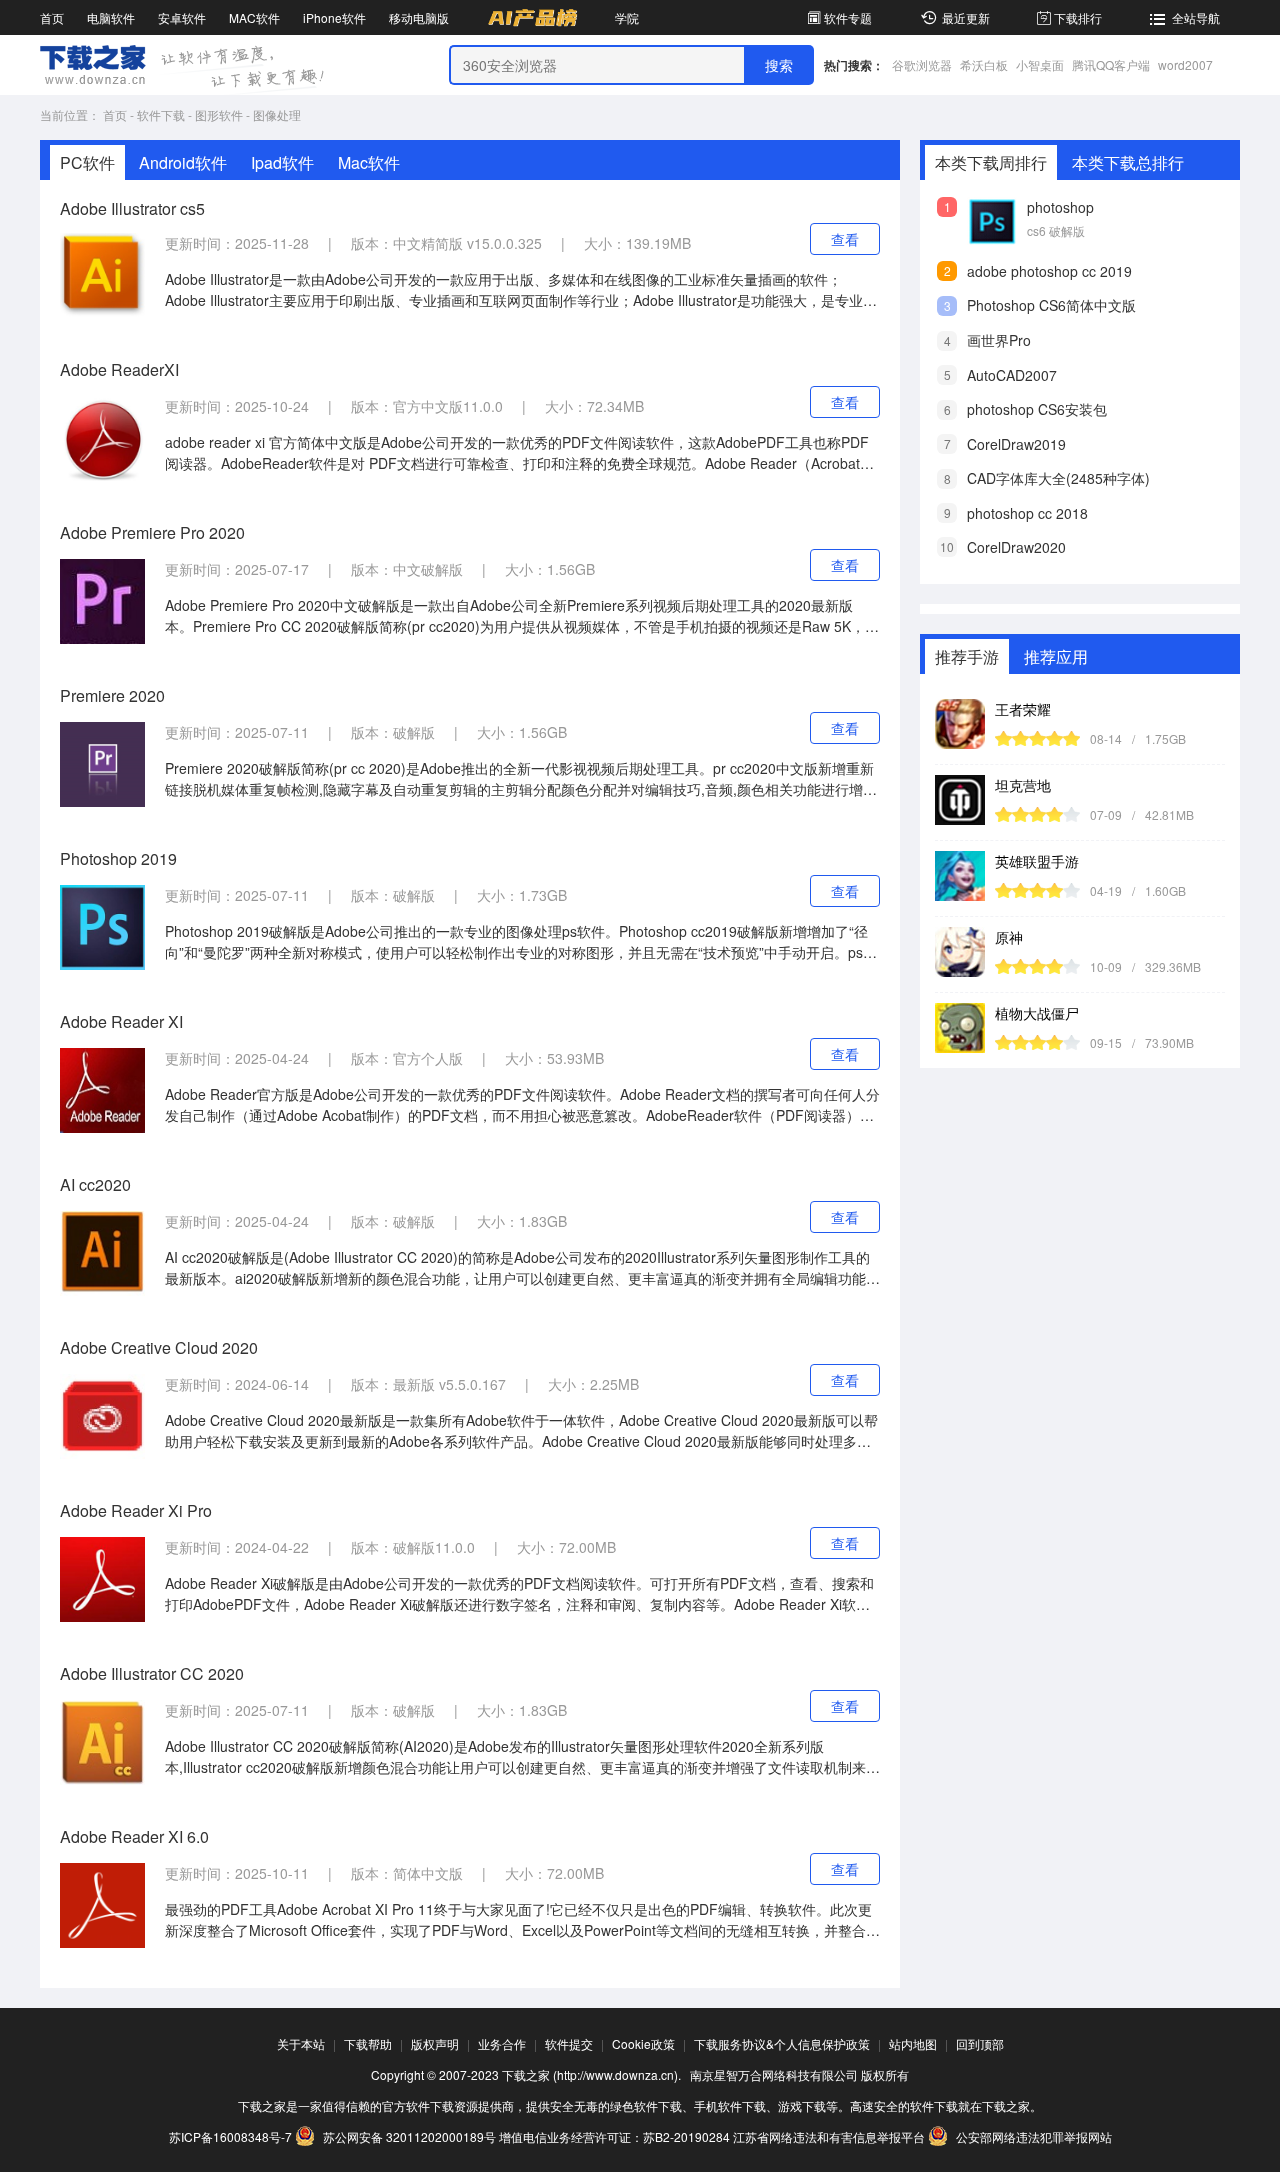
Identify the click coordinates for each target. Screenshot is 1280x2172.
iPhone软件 (334, 17)
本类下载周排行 (991, 162)
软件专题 (848, 17)
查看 (845, 239)
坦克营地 (1023, 785)
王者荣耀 (1023, 709)
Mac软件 (369, 162)
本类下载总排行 (1128, 162)
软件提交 (569, 2043)
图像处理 (277, 114)
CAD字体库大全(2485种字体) (1058, 478)
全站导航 (1196, 17)
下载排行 (1078, 17)
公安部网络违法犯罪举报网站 (1032, 2136)
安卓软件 (182, 17)
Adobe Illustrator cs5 (132, 209)
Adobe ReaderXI (119, 369)
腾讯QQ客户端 (1111, 64)
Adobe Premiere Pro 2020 (152, 532)
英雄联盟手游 (1037, 861)
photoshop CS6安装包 (1037, 409)
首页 (52, 17)
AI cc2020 (95, 1184)
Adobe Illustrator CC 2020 (152, 1673)
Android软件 (183, 162)
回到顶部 (980, 2043)
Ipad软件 (282, 162)
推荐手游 (967, 656)
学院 (627, 17)
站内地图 (913, 2043)
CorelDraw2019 (1016, 444)
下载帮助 (368, 2043)
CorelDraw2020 (1016, 547)
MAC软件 (254, 17)
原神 (1009, 937)
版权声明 (435, 2043)
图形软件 (219, 114)
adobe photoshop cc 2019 (1049, 271)
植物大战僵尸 (1037, 1013)
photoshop (1060, 207)
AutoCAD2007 (1012, 375)
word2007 (1185, 64)
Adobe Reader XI (121, 1021)
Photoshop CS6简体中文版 (1051, 305)
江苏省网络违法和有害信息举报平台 (829, 2136)
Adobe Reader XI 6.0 (134, 1836)
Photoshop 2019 (118, 858)
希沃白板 (984, 64)
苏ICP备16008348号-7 (230, 2136)
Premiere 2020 (112, 695)
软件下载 (161, 114)
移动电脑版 (419, 17)
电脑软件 (111, 17)
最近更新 (966, 17)
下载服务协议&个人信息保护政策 (782, 2043)
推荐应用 (1056, 656)
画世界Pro (999, 340)
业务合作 (502, 2043)
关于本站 (301, 2043)
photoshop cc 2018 (1027, 513)
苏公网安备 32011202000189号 (409, 2136)
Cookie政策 (643, 2043)
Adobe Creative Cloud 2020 (159, 1347)
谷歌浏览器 (922, 64)
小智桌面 (1040, 64)
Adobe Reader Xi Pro (136, 1510)
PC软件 (87, 162)
